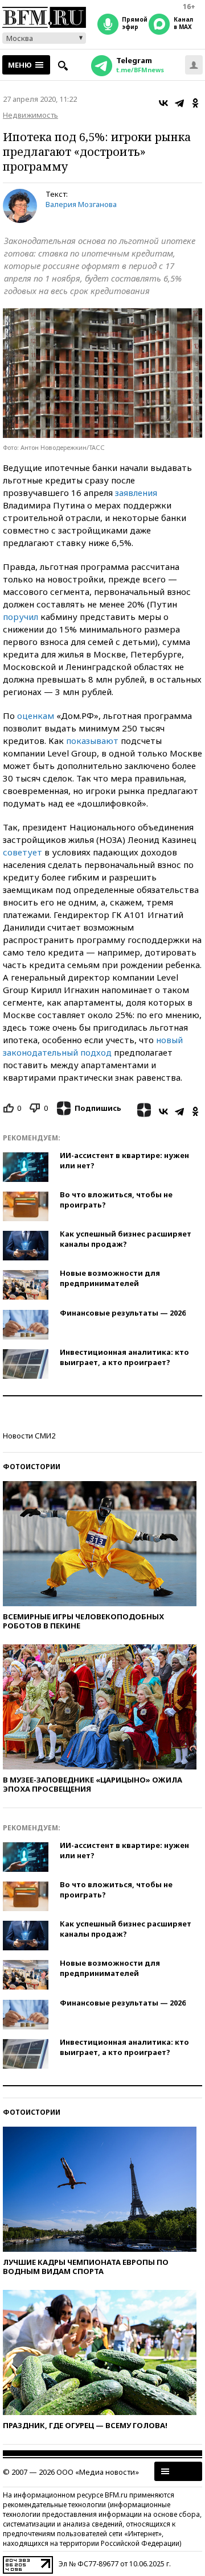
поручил (20, 617)
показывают (92, 741)
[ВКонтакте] (163, 103)
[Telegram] (179, 103)
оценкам (36, 716)
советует (22, 852)
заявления (136, 493)
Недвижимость (30, 115)
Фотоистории (32, 1467)
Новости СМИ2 (29, 1436)
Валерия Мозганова (81, 204)
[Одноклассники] (195, 103)
